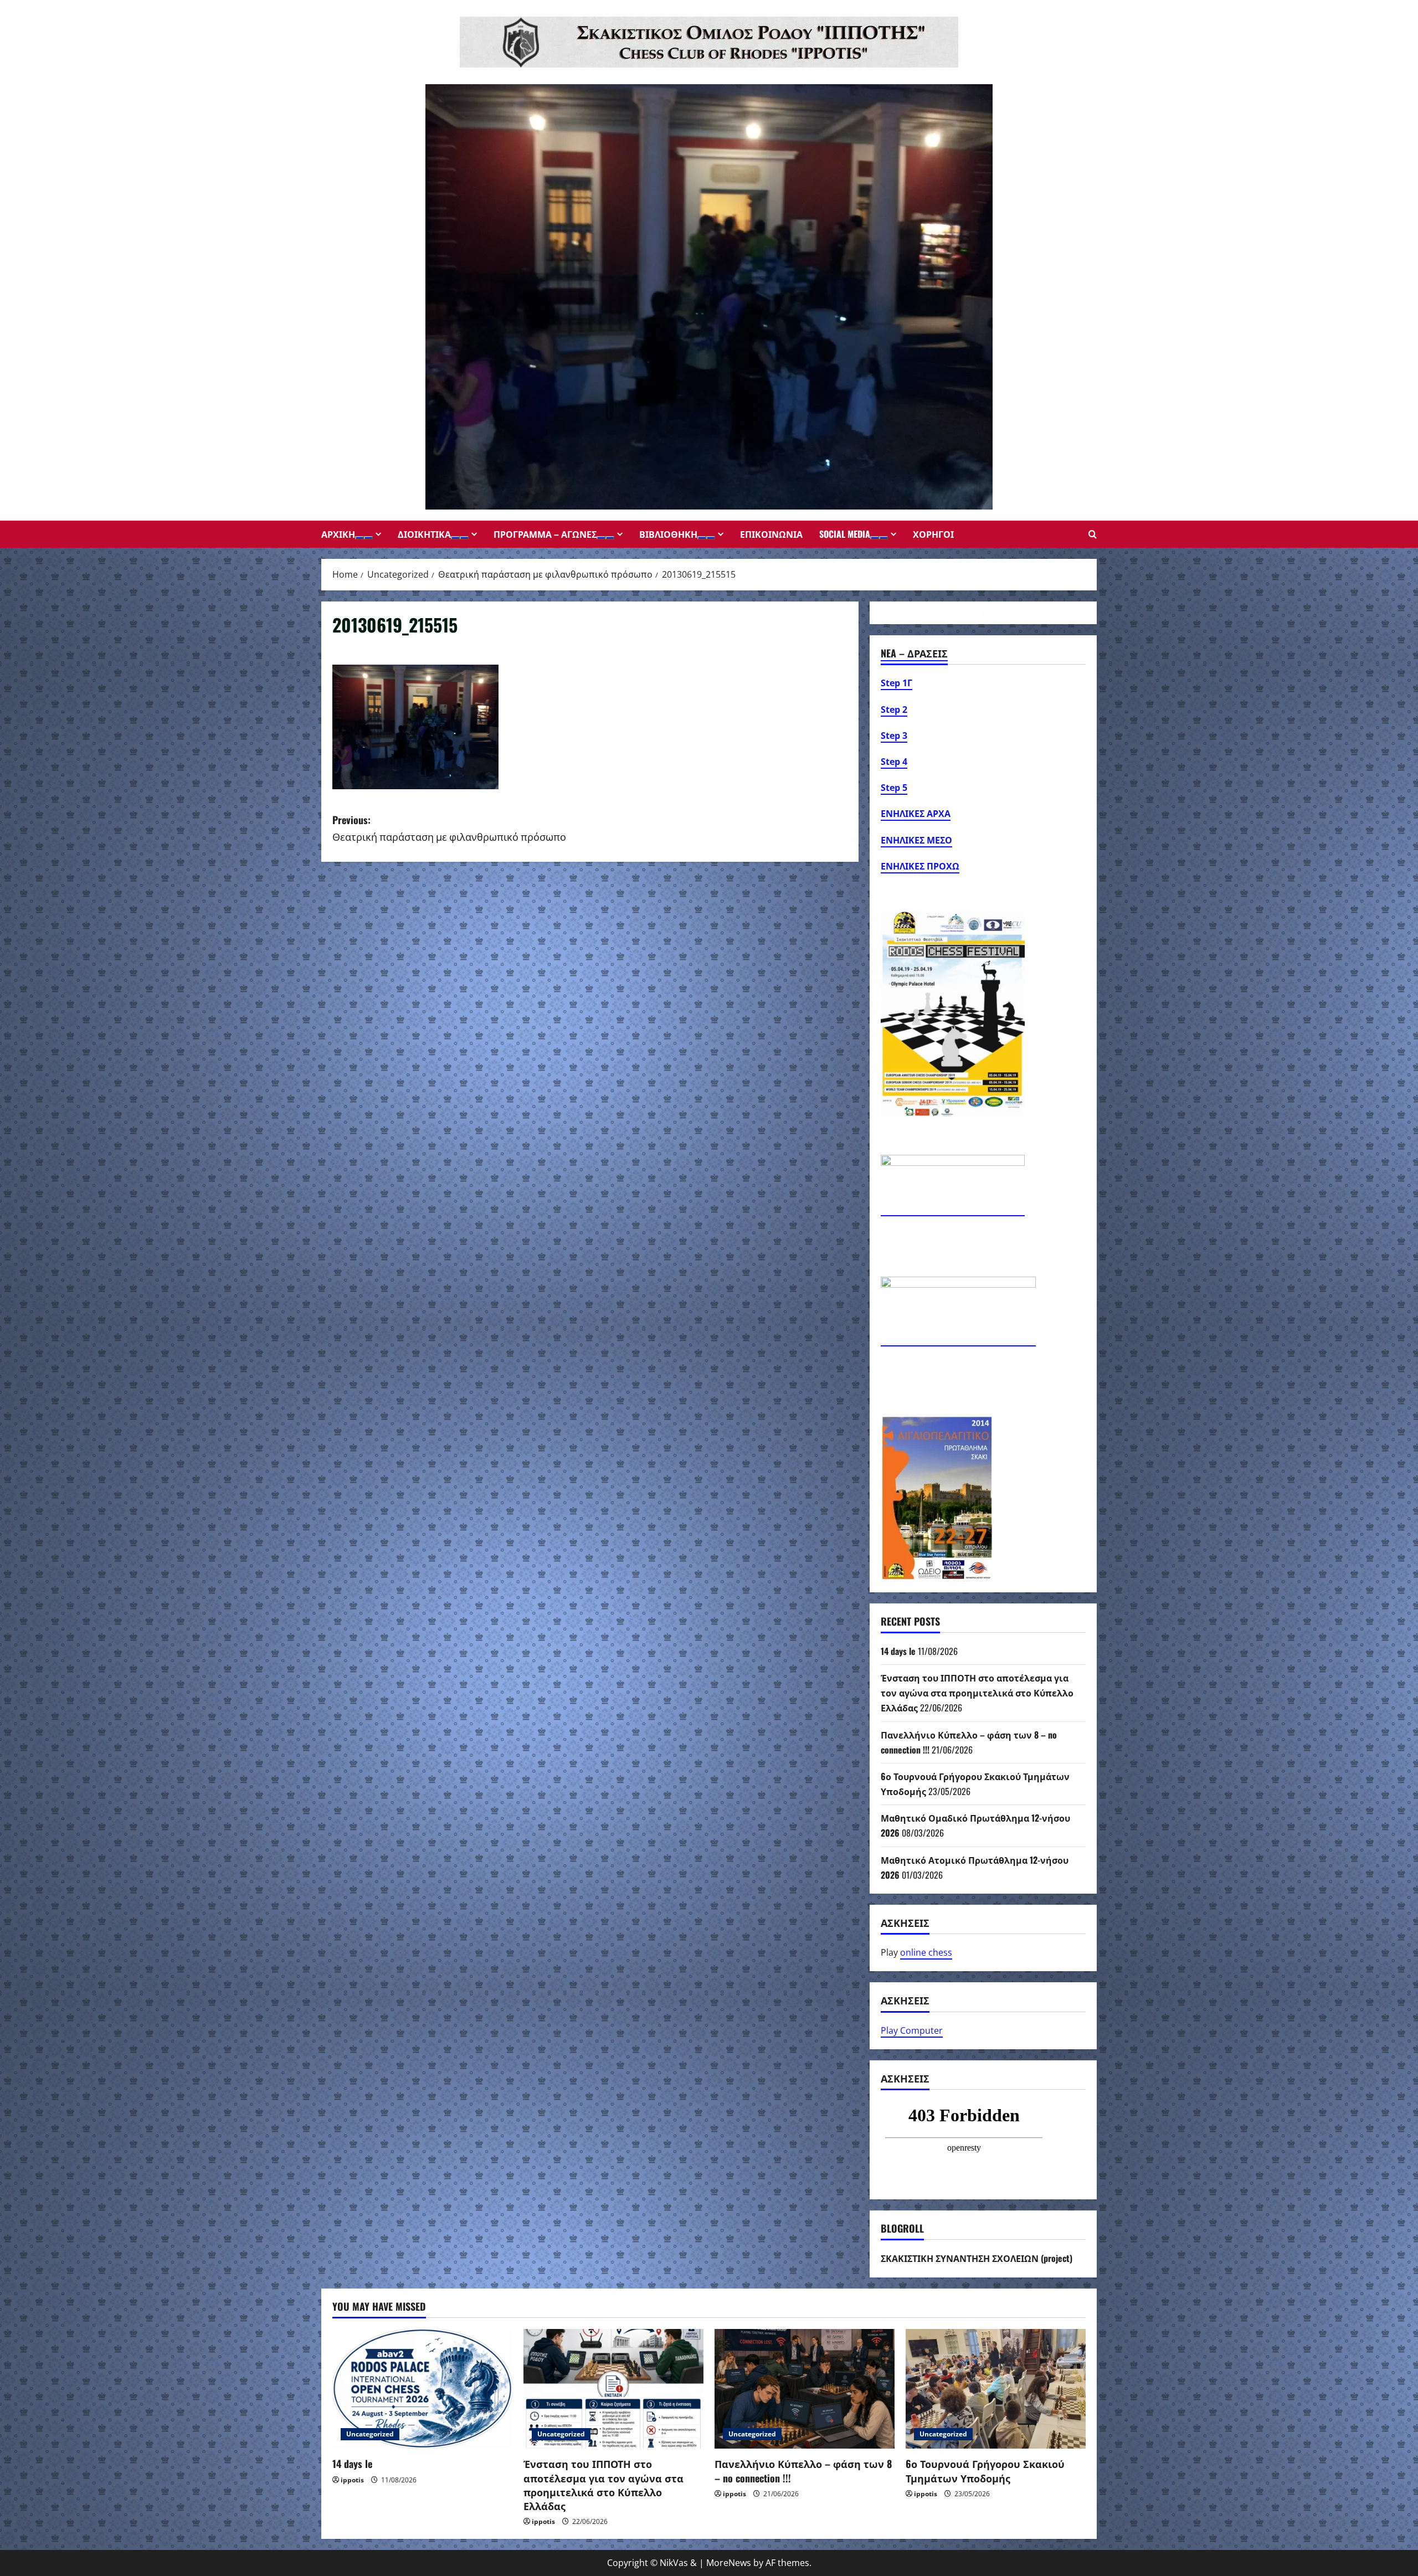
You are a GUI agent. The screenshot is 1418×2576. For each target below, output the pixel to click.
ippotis (352, 2480)
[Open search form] (1093, 534)
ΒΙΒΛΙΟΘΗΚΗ (668, 534)
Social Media (845, 534)
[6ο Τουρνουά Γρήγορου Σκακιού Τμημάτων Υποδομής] (996, 2389)
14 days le (898, 1651)
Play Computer (912, 2030)
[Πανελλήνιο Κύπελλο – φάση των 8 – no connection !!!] (805, 2389)
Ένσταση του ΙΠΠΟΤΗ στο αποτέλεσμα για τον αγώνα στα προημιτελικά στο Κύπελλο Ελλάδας (977, 1693)
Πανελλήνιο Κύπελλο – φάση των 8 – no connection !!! (803, 2470)
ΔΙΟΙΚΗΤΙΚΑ (424, 534)
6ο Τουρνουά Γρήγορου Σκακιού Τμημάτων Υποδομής (985, 2470)
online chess (926, 1952)
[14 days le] (422, 2389)
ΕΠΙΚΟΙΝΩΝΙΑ (771, 534)
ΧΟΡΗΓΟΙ (933, 534)
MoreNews (729, 2563)
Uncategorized (370, 2434)
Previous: (449, 828)
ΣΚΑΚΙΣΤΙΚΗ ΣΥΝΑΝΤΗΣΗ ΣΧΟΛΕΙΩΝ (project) (977, 2258)
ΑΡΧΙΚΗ (338, 534)
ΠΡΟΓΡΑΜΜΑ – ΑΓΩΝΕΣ (545, 534)
